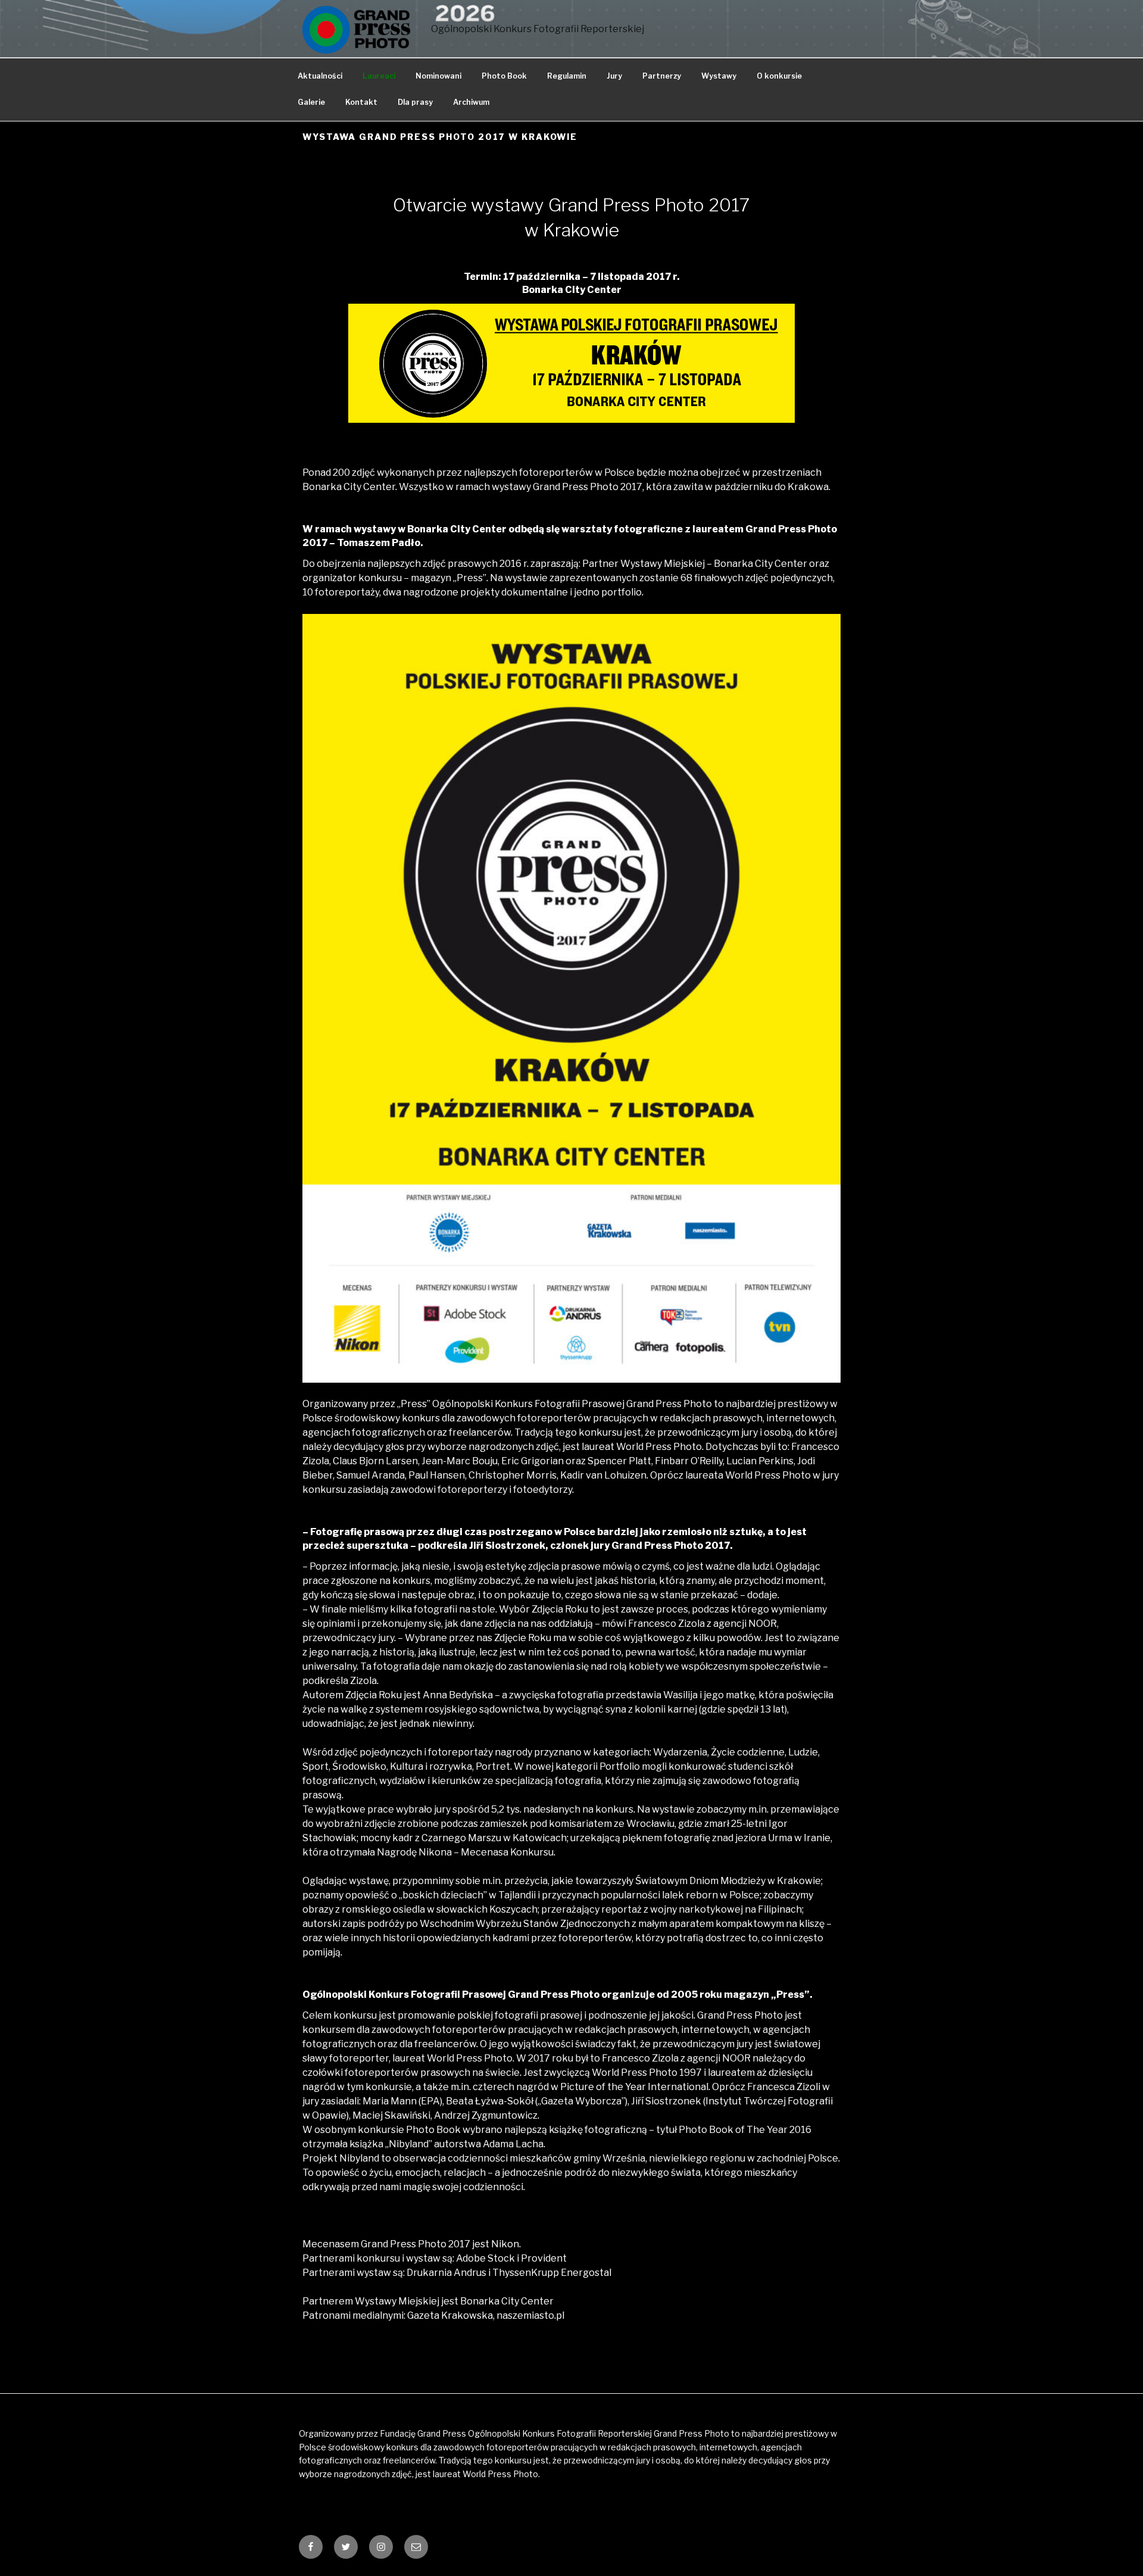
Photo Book (504, 76)
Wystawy (719, 76)
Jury (614, 76)
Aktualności (320, 76)
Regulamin (567, 76)
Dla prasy (415, 102)
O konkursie (779, 76)
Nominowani (438, 76)
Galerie (311, 102)
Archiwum (471, 102)
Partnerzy (662, 76)
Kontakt (361, 102)
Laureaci (379, 76)
